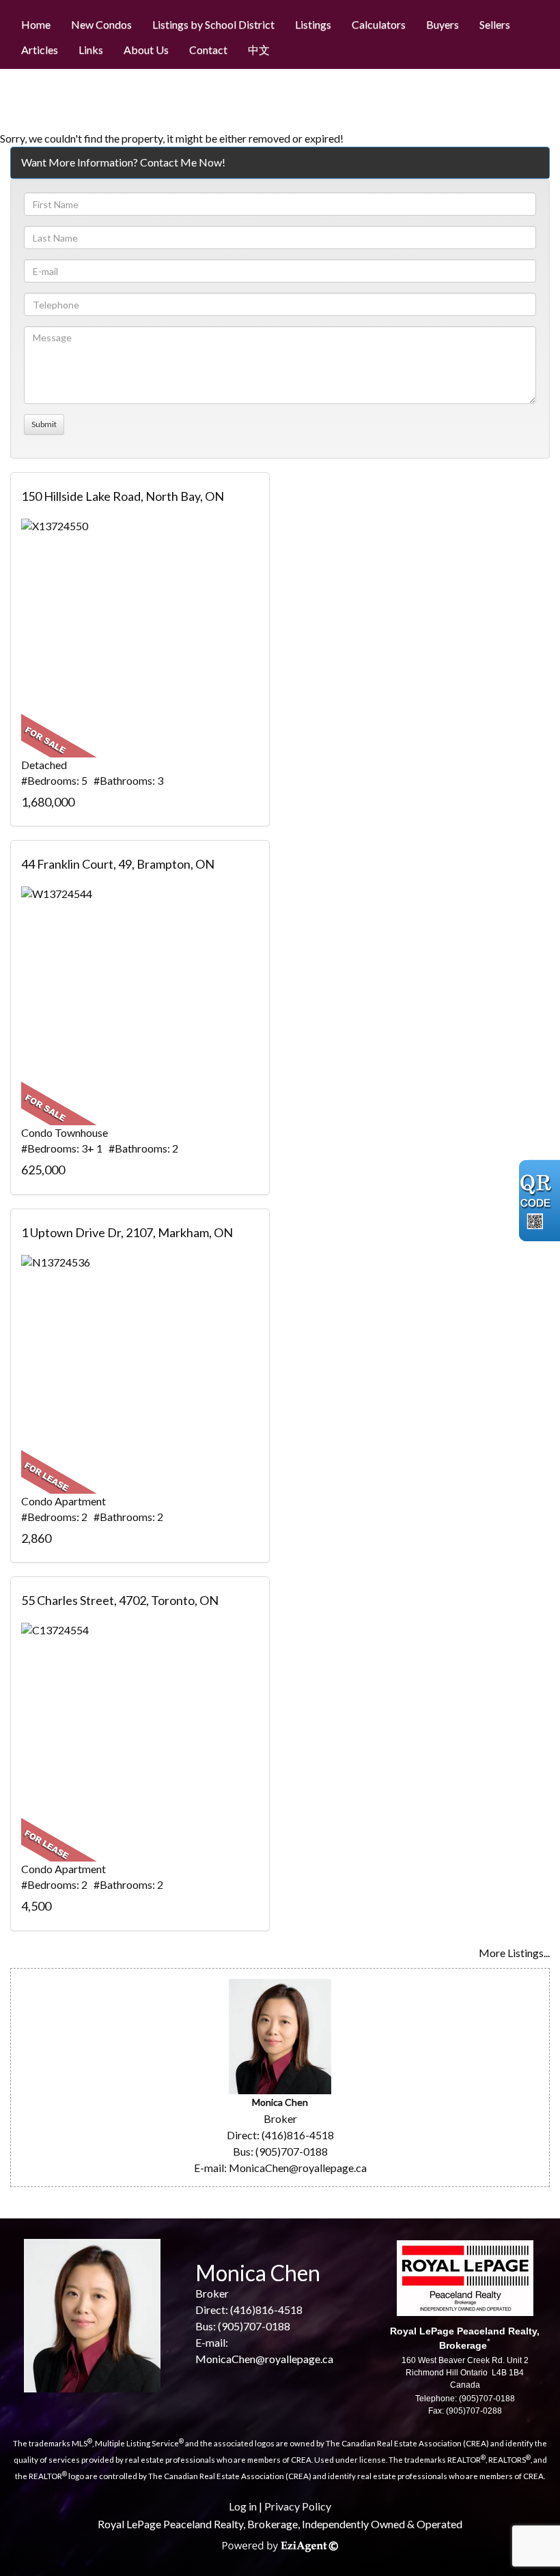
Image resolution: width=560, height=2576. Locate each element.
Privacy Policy (298, 2506)
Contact (208, 49)
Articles (40, 49)
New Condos (101, 24)
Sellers (495, 24)
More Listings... (514, 1953)
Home (36, 24)
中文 (259, 49)
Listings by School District (213, 24)
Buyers (443, 24)
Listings (313, 24)
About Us (146, 49)
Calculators (379, 24)
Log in (243, 2506)
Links (91, 49)
